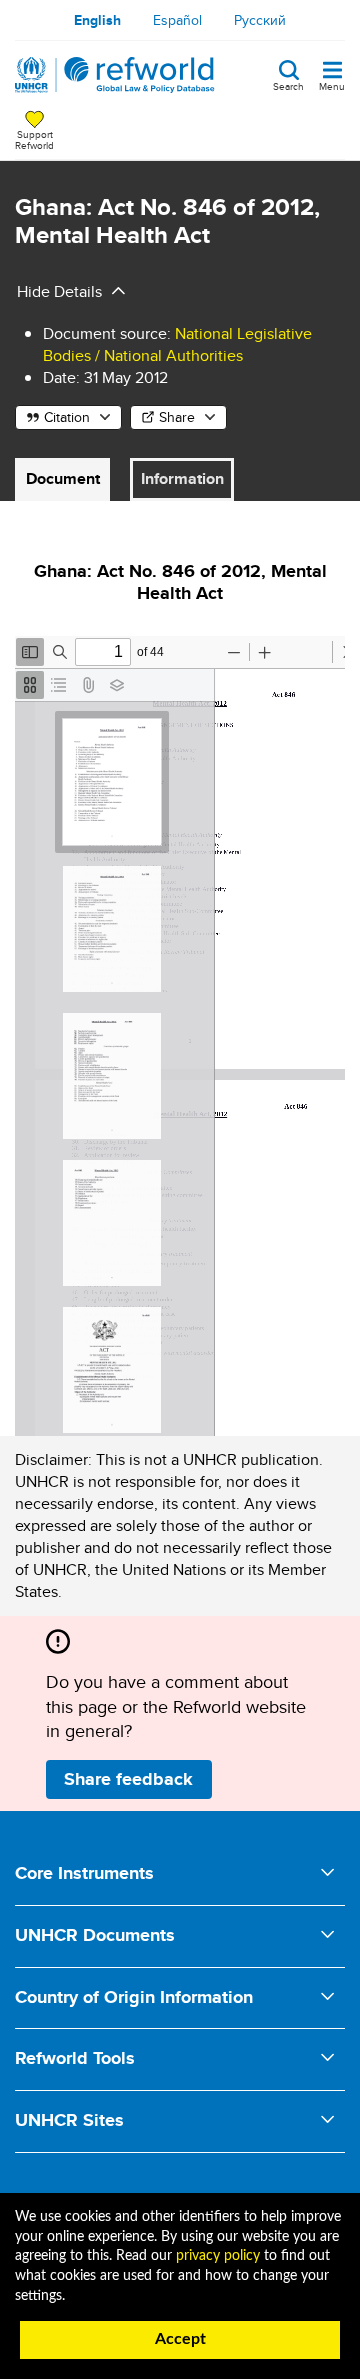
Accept (180, 2339)
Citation (67, 417)
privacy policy (218, 2256)
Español (177, 20)
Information (182, 478)
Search (288, 85)
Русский (260, 20)
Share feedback (128, 1779)
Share (177, 417)
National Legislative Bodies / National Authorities (177, 344)
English (97, 20)
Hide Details (59, 291)
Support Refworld (34, 139)
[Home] (115, 75)
